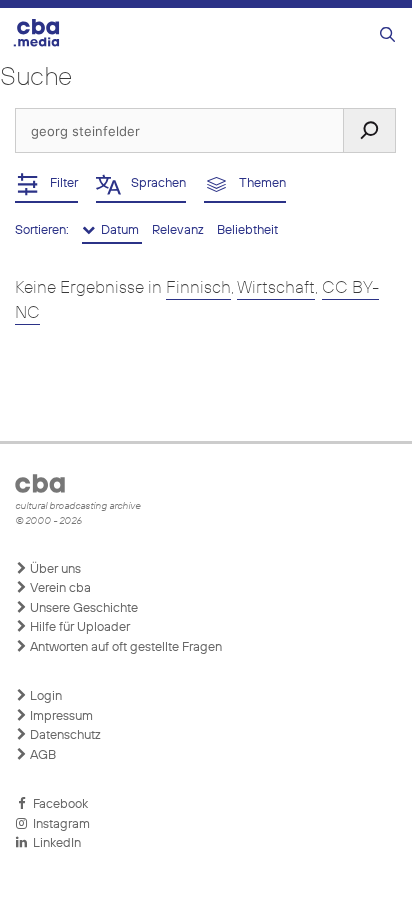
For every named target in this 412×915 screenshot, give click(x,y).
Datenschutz (64, 735)
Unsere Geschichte (82, 608)
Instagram (58, 824)
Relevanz (179, 230)
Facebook (57, 804)
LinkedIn (54, 843)
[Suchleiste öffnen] (387, 35)
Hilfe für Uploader (78, 627)
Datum (118, 230)
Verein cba (59, 588)
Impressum (60, 716)
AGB (41, 755)
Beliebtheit (247, 230)
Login (44, 696)
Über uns (54, 569)
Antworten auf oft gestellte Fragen (124, 647)
